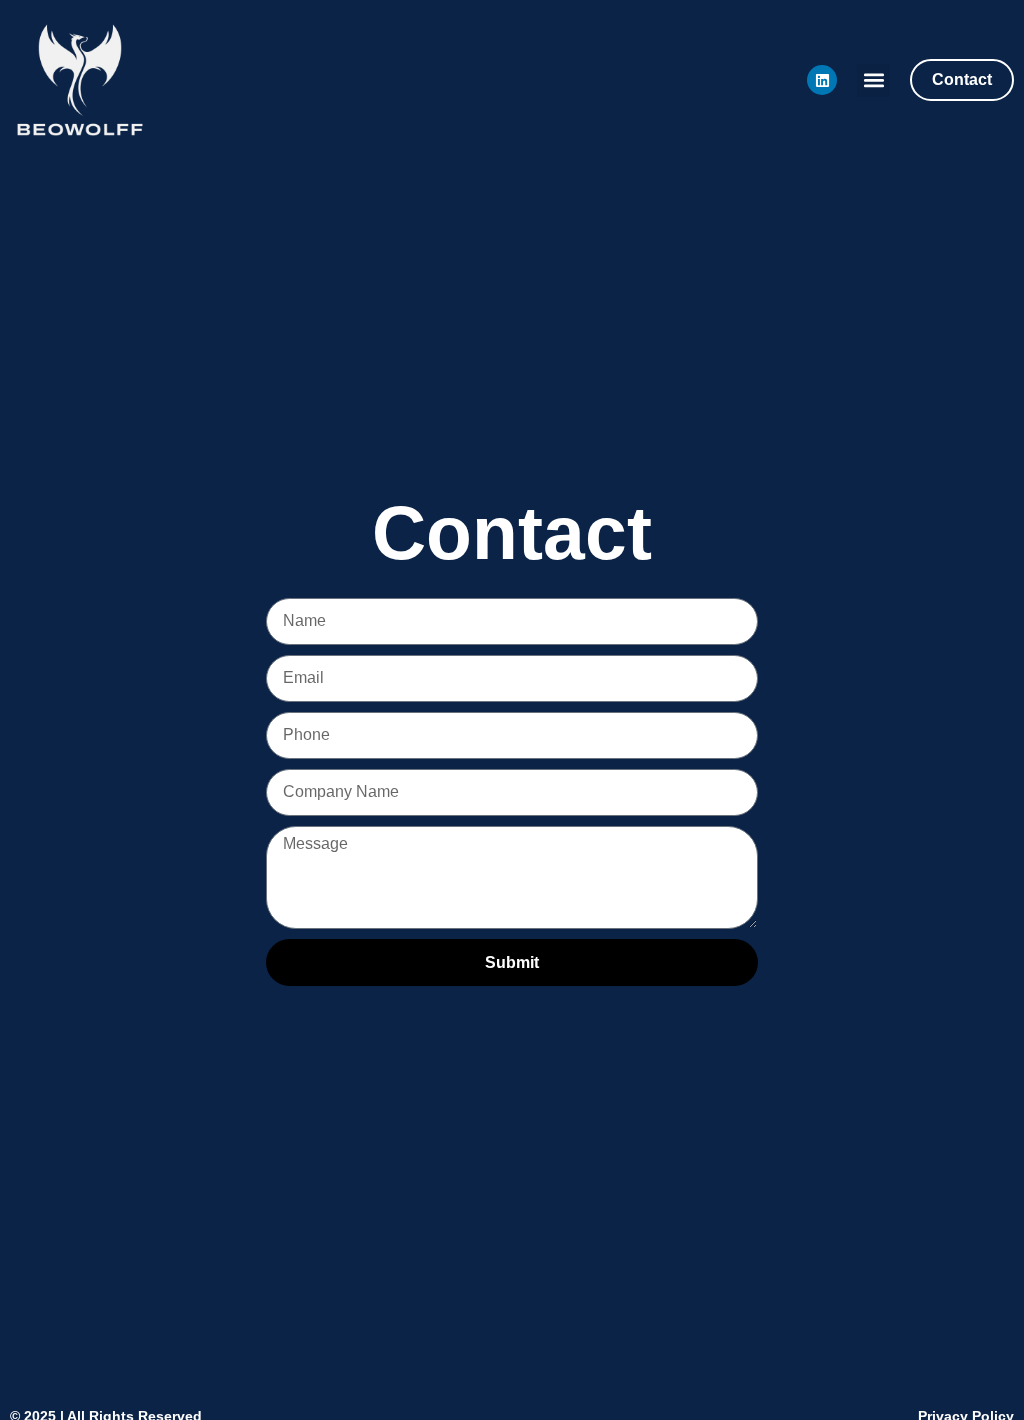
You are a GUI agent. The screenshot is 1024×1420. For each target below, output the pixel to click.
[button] (873, 80)
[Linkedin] (822, 80)
